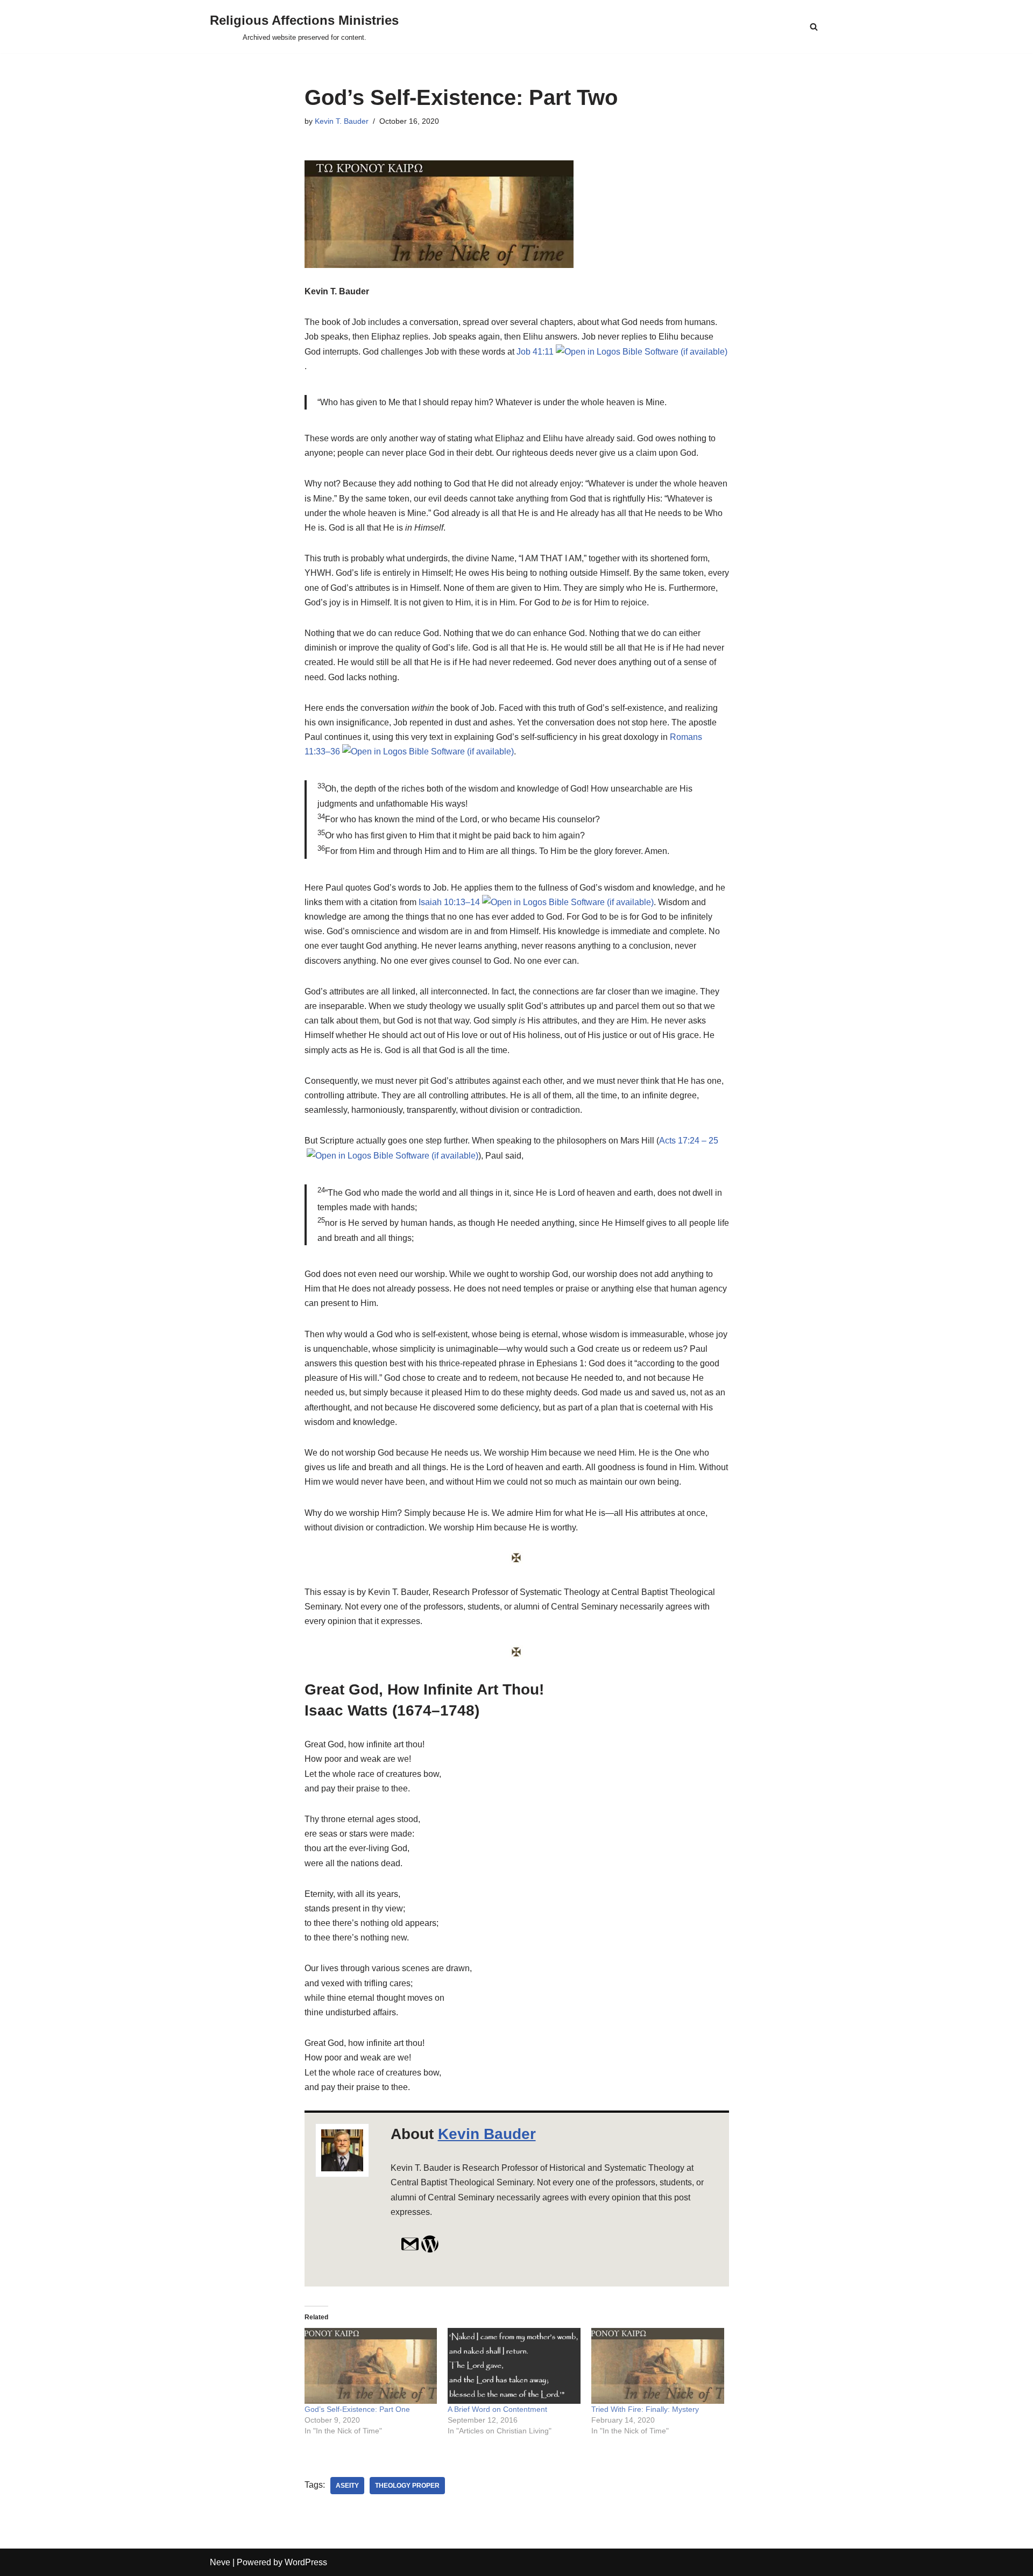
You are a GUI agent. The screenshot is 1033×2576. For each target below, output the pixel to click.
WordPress (306, 2562)
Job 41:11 (535, 352)
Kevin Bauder (487, 2134)
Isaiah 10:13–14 (449, 902)
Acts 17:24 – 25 (689, 1141)
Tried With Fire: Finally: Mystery (645, 2409)
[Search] (814, 27)
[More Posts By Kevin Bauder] (430, 2250)
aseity (347, 2486)
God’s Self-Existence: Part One (357, 2409)
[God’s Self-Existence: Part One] (371, 2366)
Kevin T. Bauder (342, 121)
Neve (220, 2562)
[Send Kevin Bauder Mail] (410, 2250)
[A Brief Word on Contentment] (514, 2366)
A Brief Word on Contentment (497, 2409)
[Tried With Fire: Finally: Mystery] (658, 2366)
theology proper (407, 2486)
